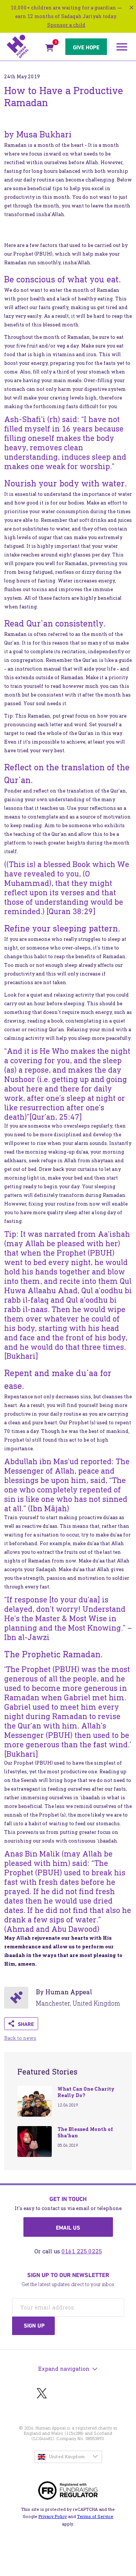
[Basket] (49, 49)
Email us (68, 2228)
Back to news (20, 2038)
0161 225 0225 (82, 2251)
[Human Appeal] (24, 47)
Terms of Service (95, 2517)
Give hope (86, 47)
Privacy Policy (53, 2517)
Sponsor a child (66, 25)
